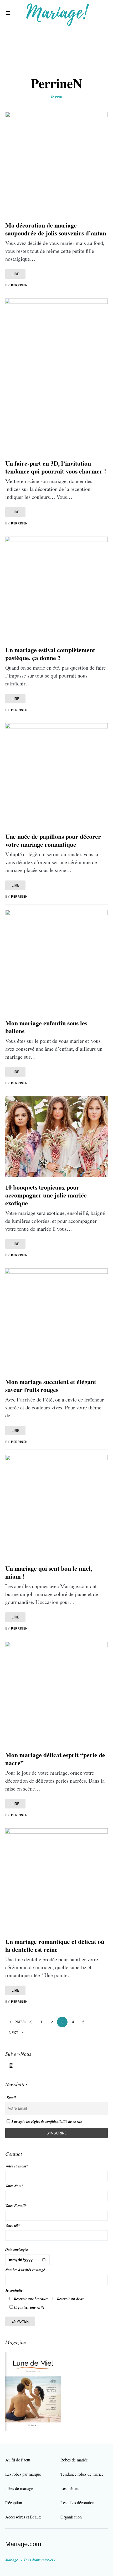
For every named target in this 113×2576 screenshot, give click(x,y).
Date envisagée (17, 2250)
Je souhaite (14, 2290)
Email (11, 2098)
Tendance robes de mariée (82, 2474)
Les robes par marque (23, 2474)
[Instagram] (11, 2066)
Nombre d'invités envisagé (25, 2270)
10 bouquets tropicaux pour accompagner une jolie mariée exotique (46, 1195)
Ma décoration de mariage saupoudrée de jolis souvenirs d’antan (56, 229)
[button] (8, 13)
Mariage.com (23, 2544)
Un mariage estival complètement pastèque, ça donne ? (50, 654)
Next (14, 2032)
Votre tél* (12, 2225)
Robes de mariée (74, 2460)
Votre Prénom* (17, 2166)
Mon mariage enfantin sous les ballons (46, 1027)
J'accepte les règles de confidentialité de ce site (47, 2122)
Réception (14, 2502)
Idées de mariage (19, 2488)
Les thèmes (70, 2488)
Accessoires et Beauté (23, 2517)
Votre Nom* (14, 2186)
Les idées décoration (77, 2502)
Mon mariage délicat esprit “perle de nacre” (55, 1759)
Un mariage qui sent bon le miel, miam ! (49, 1572)
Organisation (71, 2517)
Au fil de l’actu (18, 2460)
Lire (15, 274)
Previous (24, 2022)
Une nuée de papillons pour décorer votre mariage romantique (53, 840)
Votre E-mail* (16, 2206)
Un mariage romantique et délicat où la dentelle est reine (55, 1945)
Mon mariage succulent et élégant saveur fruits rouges (51, 1386)
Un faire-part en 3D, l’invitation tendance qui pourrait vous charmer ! (56, 467)
